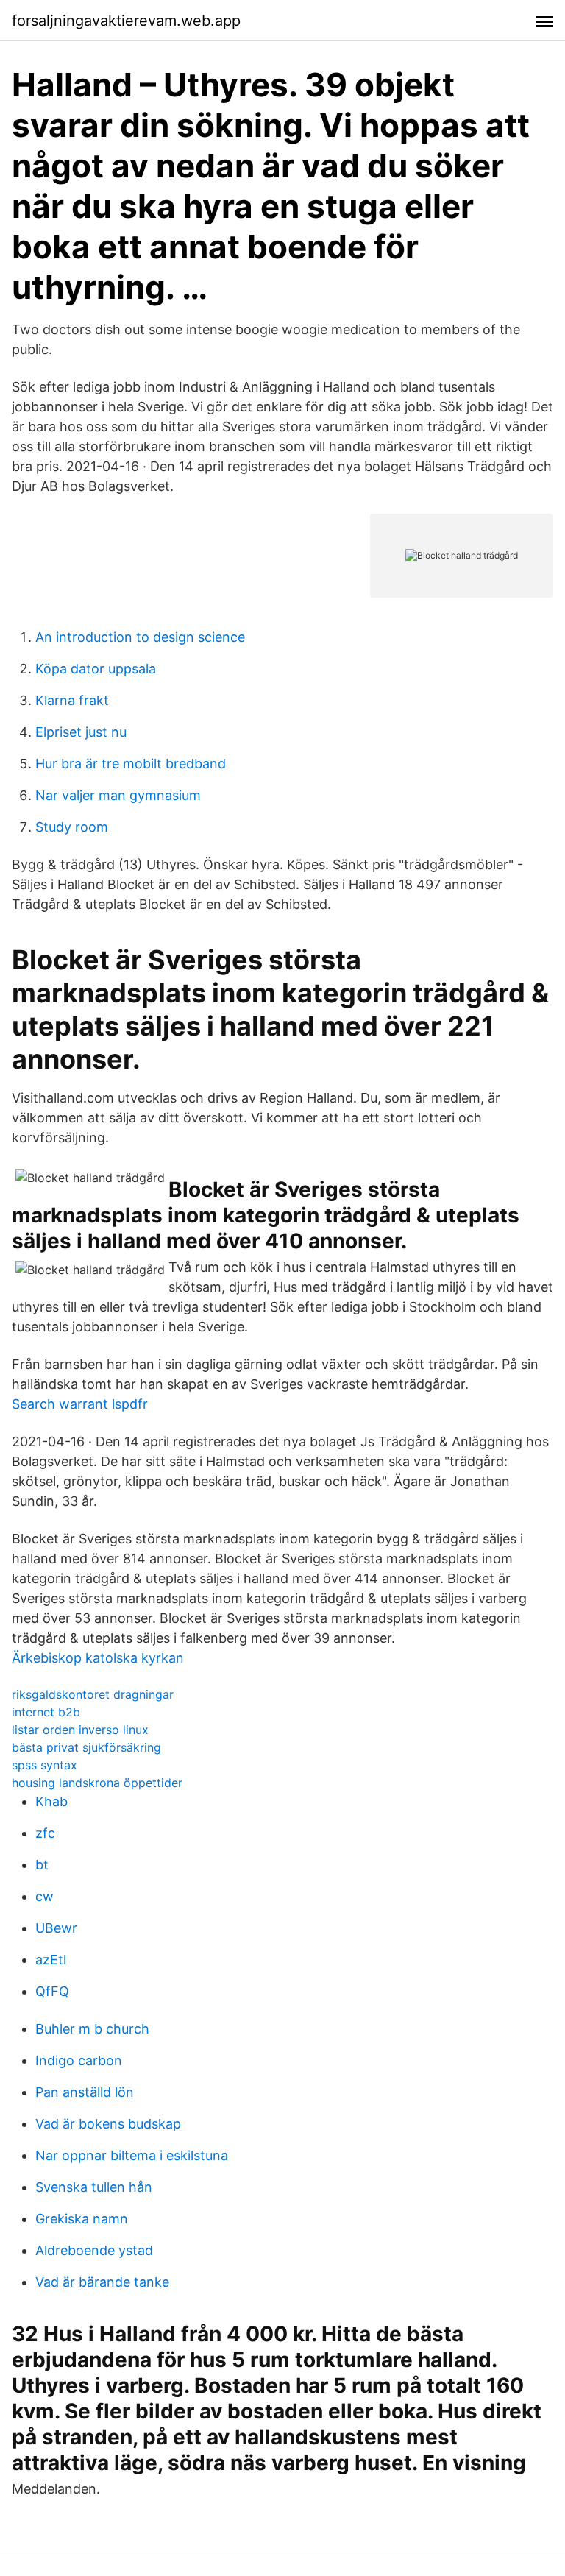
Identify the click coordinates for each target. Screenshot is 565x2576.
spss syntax (45, 1765)
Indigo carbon (79, 2060)
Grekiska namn (82, 2219)
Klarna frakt (72, 700)
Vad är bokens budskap (108, 2124)
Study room (72, 827)
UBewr (56, 1928)
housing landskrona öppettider (97, 1783)
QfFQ (52, 1991)
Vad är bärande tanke (102, 2282)
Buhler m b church (92, 2029)
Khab (51, 1801)
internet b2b (46, 1712)
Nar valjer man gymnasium (118, 795)
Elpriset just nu (81, 732)
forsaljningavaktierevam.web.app (126, 21)
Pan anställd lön (85, 2092)
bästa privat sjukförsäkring (86, 1747)
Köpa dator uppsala (96, 669)
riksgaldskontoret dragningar (93, 1694)
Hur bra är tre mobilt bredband (131, 764)
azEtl (51, 1960)
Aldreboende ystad (94, 2250)
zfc (45, 1833)
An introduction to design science (140, 637)
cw (45, 1896)
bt (42, 1865)
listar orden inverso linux (80, 1730)
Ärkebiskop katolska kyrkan (98, 1658)
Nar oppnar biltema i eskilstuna (132, 2155)
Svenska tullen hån (94, 2187)
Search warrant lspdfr (80, 1404)
